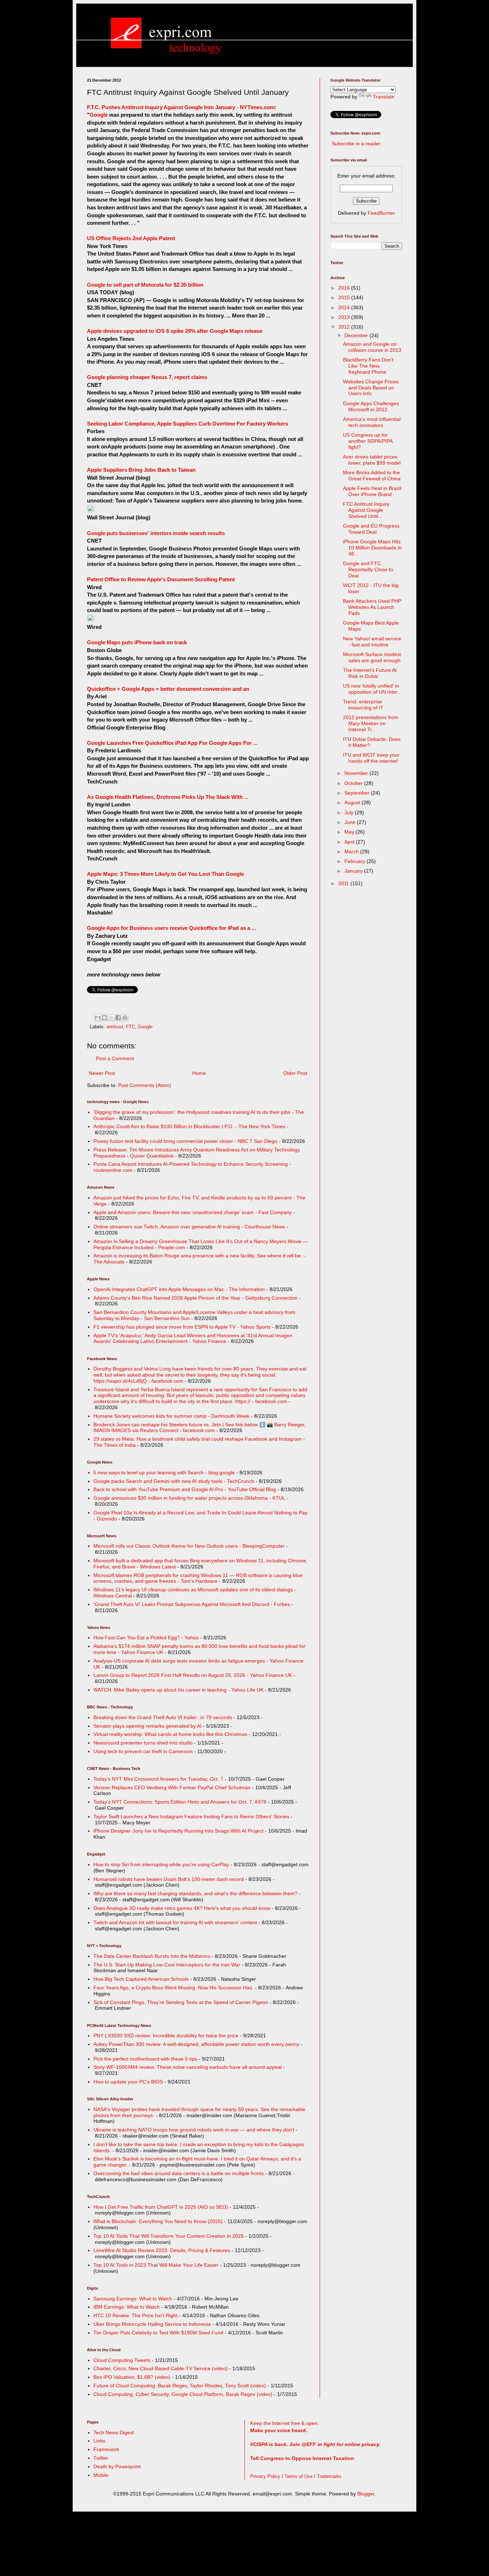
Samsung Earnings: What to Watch (133, 2299)
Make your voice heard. (279, 2430)
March (352, 852)
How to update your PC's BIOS (128, 2082)
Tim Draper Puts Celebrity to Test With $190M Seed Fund (158, 2333)
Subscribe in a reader (356, 144)
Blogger (366, 2494)
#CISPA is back (268, 2444)
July (350, 812)
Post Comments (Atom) (145, 1085)
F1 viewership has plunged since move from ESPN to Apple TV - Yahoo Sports (182, 1327)
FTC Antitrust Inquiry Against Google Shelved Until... (366, 510)
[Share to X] (111, 1018)
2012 (345, 327)
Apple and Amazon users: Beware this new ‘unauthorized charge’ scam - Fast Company (193, 1212)
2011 (344, 883)
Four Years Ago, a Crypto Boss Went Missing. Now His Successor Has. (173, 1988)
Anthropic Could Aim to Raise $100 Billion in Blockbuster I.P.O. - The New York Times (189, 1126)
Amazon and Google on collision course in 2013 (372, 347)
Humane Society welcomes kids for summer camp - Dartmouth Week (171, 1416)
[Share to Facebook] (118, 1018)
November (357, 773)
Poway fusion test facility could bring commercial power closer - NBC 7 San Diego (185, 1141)
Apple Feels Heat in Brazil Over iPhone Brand (372, 491)
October (354, 783)
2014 (345, 307)
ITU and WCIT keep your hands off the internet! (371, 758)
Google (99, 115)
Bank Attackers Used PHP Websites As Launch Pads (372, 607)
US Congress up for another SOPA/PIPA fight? (368, 441)
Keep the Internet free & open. (285, 2423)
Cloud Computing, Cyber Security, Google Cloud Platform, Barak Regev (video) (183, 2394)
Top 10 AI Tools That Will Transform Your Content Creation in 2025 (169, 2236)
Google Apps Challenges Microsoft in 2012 (371, 406)
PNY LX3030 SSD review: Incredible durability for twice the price (166, 2036)
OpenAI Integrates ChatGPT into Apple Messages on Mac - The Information (179, 1289)
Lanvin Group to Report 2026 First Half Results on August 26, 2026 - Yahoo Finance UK (193, 1675)
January (354, 871)
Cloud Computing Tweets (122, 2360)
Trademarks (329, 2476)
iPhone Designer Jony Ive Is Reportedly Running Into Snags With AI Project (178, 1831)
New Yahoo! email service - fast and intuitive (372, 642)
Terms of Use (299, 2476)
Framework (106, 2449)
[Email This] (98, 1018)
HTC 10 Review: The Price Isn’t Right (135, 2315)
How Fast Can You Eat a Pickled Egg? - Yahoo (146, 1638)
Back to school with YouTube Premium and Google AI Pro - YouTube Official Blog (185, 1489)
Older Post (295, 1073)
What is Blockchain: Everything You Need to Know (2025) (158, 2221)
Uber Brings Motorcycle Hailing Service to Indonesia (152, 2324)
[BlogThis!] (105, 1018)
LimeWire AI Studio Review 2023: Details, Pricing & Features (162, 2250)
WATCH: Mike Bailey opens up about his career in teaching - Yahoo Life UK (178, 1690)
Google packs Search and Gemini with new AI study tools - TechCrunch (174, 1481)
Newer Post (102, 1073)
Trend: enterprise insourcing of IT (363, 705)
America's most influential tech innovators (372, 422)
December (357, 335)
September (358, 793)
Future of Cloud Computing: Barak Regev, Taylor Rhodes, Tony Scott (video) (180, 2386)
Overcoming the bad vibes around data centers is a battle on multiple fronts (179, 2173)
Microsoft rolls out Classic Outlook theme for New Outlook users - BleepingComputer (189, 1546)
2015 (345, 297)
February (355, 861)
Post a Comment (115, 1058)
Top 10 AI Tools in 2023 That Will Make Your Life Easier (156, 2265)
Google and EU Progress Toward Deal (371, 529)
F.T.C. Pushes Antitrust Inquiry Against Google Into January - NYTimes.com (181, 107)
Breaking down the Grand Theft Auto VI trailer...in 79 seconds (163, 1717)
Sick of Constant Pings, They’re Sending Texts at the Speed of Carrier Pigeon (181, 2002)
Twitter (101, 2458)
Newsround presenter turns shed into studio (143, 1743)
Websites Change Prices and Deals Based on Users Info (371, 388)
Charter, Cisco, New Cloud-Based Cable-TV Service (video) (161, 2368)
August (353, 802)
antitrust (115, 1027)
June (351, 822)
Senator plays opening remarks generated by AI (147, 1726)
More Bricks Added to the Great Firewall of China (372, 476)
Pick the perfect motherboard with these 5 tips (145, 2059)
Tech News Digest (114, 2432)
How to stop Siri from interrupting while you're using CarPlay (161, 1864)
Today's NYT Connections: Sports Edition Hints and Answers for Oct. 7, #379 (180, 1802)
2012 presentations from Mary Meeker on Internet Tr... (371, 723)
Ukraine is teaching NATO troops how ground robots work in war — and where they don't (194, 2130)
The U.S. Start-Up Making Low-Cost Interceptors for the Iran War (167, 1965)
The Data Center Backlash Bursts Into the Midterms (152, 1956)
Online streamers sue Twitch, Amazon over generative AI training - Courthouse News (189, 1227)
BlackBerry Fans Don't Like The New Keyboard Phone (368, 366)
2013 (345, 317)
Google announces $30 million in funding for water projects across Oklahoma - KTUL (189, 1498)
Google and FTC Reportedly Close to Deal (368, 569)
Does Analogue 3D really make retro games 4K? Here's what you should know (182, 1908)
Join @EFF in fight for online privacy (334, 2444)
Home (199, 1073)
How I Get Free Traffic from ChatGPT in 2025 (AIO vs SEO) (161, 2207)
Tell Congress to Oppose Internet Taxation (302, 2458)
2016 (345, 288)
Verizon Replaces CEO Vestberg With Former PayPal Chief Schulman (172, 1787)
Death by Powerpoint (117, 2466)
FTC (130, 1027)
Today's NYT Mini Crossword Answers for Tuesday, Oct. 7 (158, 1779)
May (350, 832)
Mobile (101, 2475)
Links (99, 2441)
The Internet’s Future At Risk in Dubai (370, 673)
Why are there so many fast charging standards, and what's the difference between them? (195, 1893)
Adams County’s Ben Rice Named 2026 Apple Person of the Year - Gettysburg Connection (195, 1298)
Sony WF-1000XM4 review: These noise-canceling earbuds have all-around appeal (188, 2067)
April (350, 842)
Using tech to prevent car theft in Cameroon (143, 1751)
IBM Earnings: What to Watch (127, 2307)
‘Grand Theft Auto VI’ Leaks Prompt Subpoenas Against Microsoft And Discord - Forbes (192, 1604)
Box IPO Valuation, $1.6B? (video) (132, 2377)
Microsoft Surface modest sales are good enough (372, 657)
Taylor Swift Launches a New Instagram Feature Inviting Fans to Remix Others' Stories (191, 1816)
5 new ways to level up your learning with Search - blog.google (164, 1473)
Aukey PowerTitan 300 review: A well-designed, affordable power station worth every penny (196, 2044)
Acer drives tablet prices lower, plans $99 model (372, 460)
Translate (384, 97)
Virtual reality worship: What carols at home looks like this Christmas (170, 1734)
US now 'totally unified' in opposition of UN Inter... (372, 689)
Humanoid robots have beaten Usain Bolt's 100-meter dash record (169, 1879)
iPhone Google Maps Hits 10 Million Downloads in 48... (372, 548)
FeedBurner (381, 213)
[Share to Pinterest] (125, 1018)
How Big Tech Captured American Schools (141, 1979)
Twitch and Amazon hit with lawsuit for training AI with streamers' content (175, 1922)
